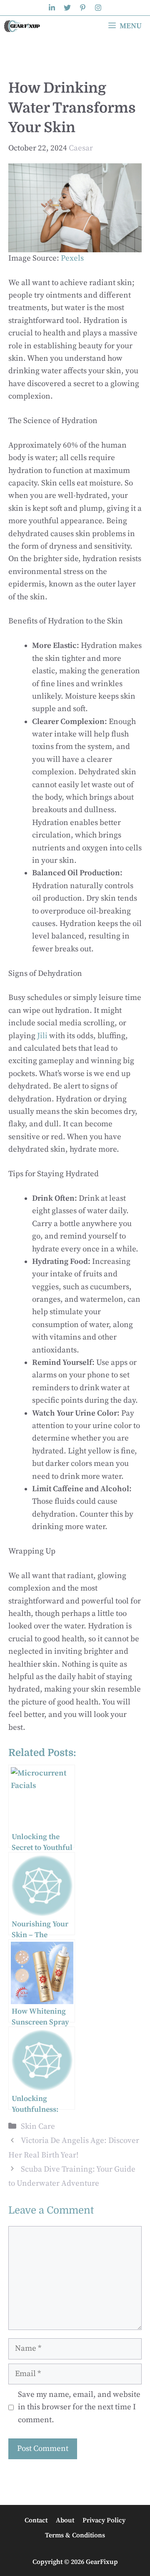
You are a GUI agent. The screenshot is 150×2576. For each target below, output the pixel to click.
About (65, 2520)
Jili (42, 1036)
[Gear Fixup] (23, 26)
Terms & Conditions (75, 2535)
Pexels (72, 258)
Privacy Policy (104, 2520)
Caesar (81, 148)
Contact (36, 2520)
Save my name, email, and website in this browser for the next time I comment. (79, 2407)
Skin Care (38, 2127)
